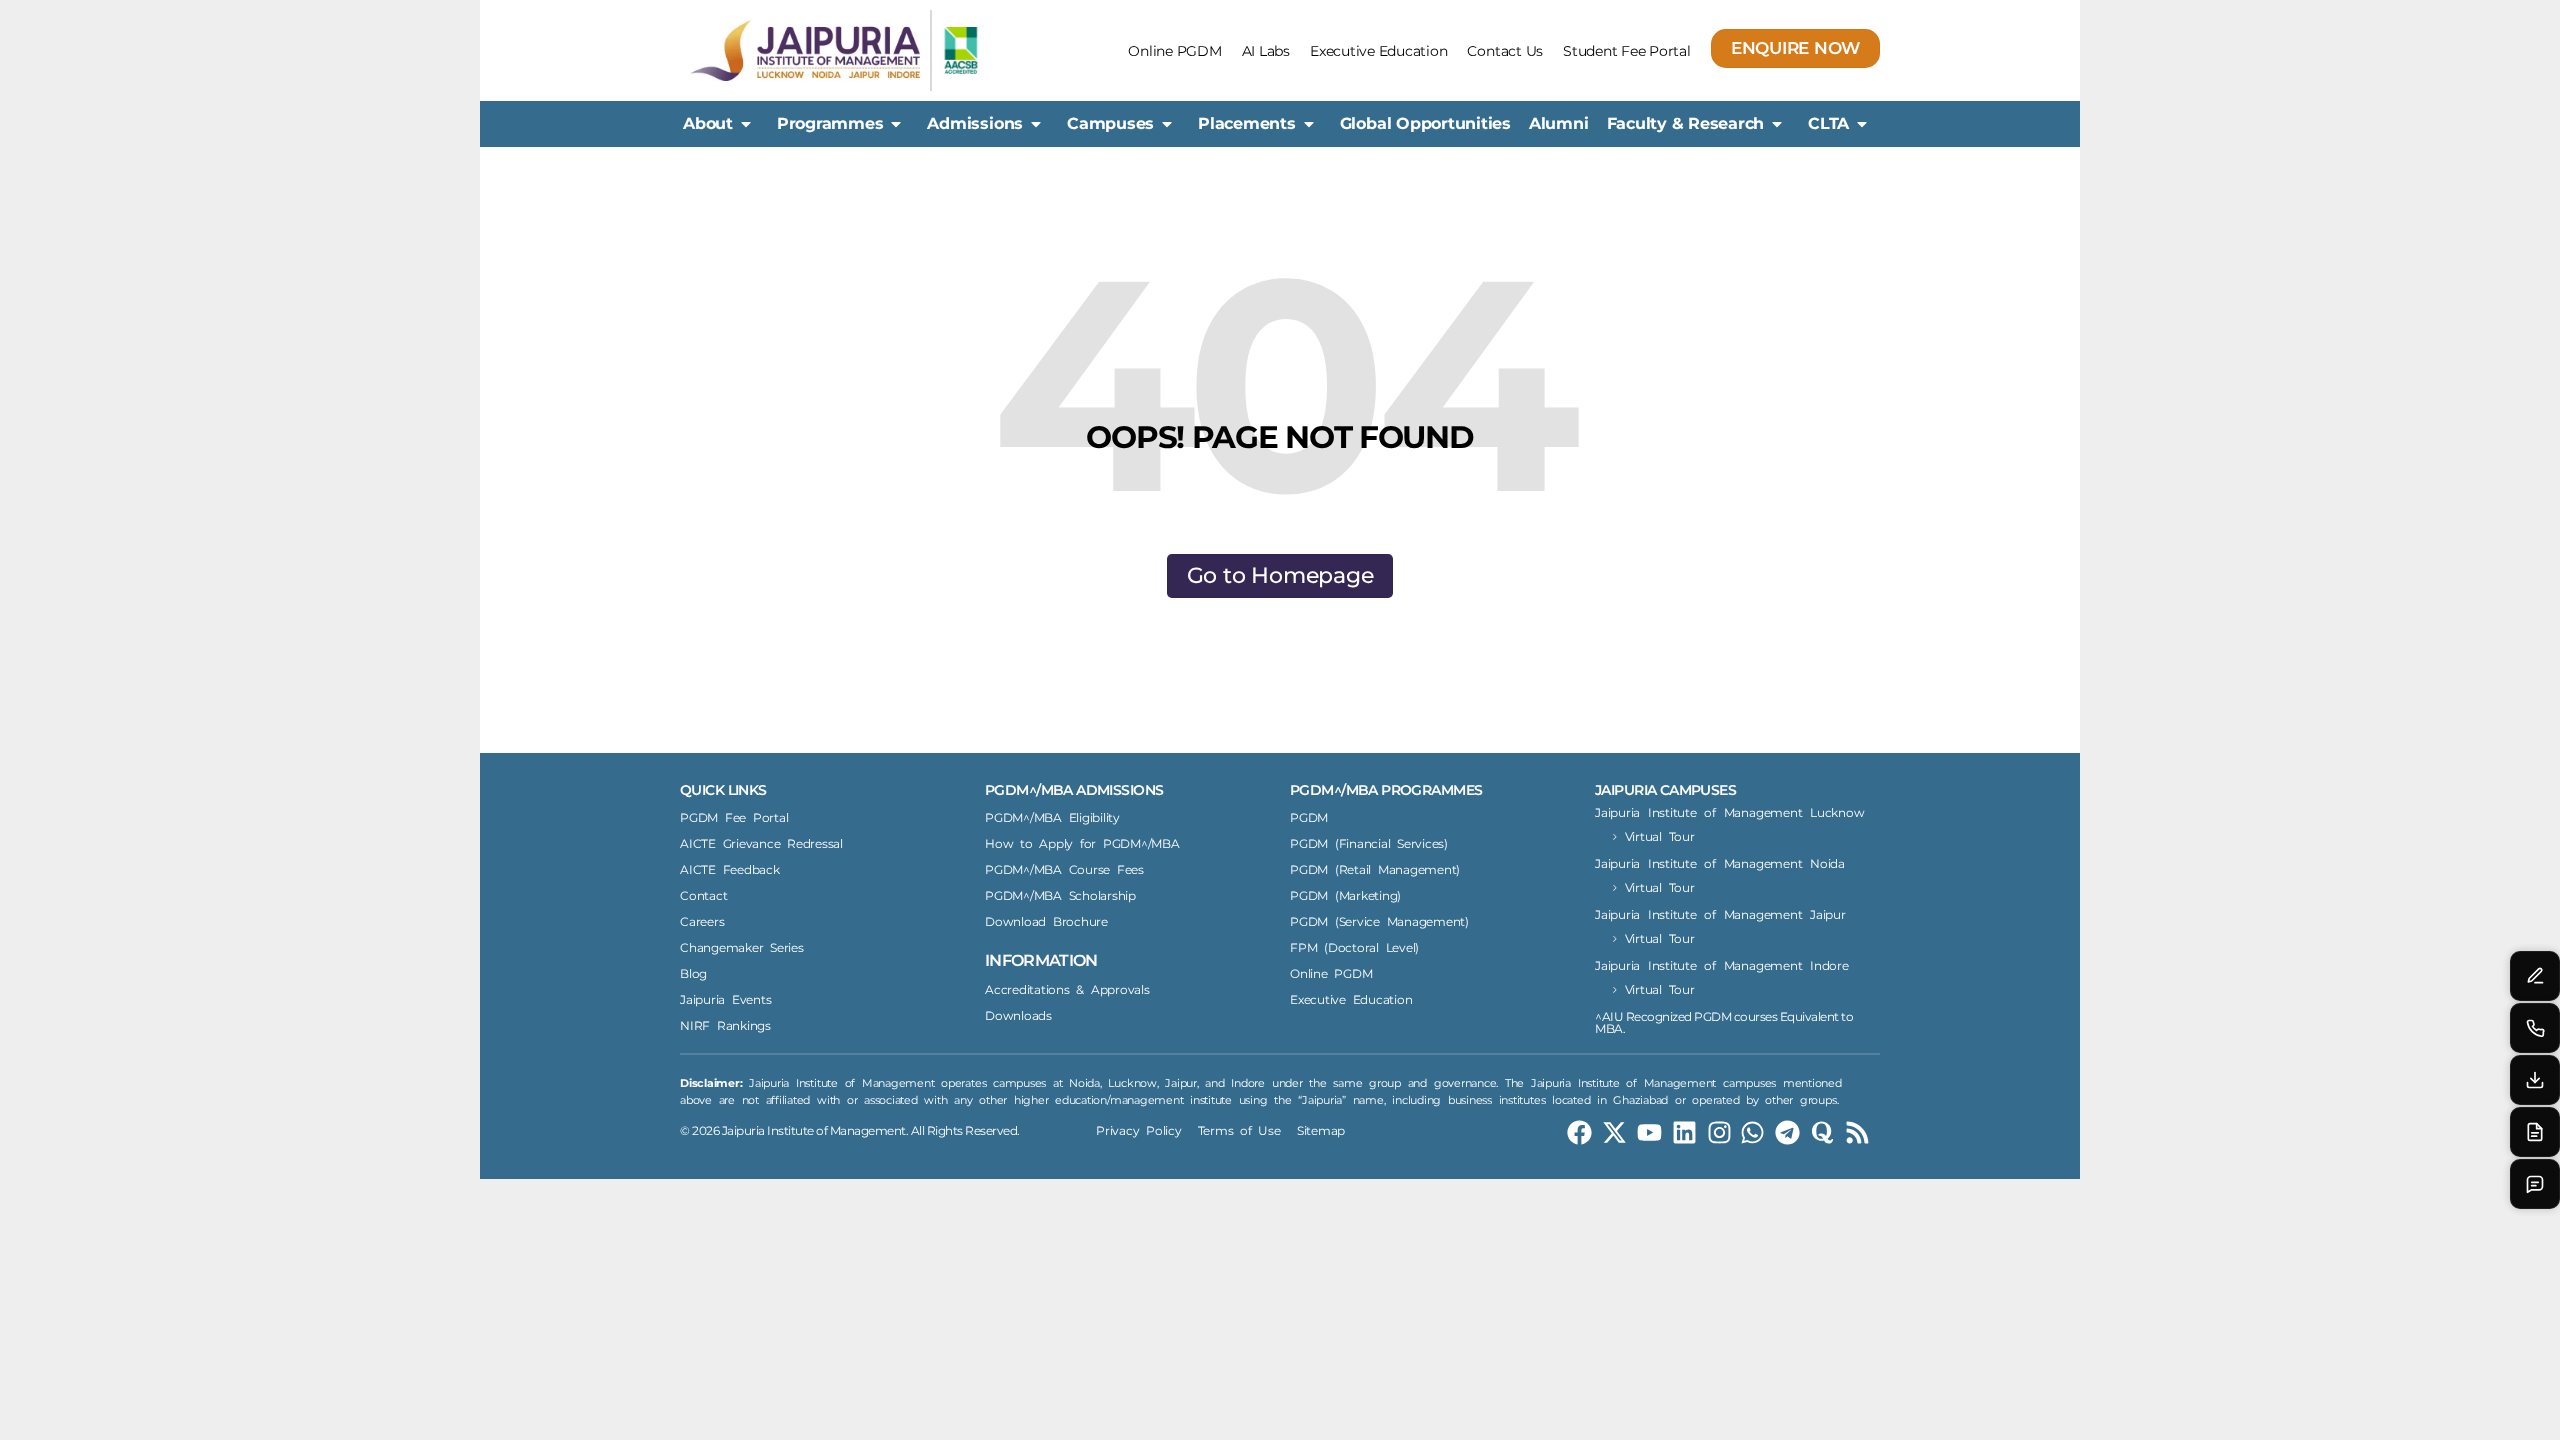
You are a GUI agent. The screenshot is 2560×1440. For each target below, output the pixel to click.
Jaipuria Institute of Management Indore (1722, 965)
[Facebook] (1579, 1132)
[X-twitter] (1614, 1132)
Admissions (975, 123)
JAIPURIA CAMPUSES (1665, 790)
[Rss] (1857, 1132)
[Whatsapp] (1752, 1132)
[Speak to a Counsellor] (2535, 976)
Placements (1247, 123)
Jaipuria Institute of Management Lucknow (1729, 812)
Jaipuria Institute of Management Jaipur (1720, 914)
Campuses (1110, 123)
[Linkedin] (1684, 1132)
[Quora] (1822, 1132)
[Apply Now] (2535, 1132)
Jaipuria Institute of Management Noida (1720, 863)
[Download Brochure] (2535, 1080)
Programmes (830, 123)
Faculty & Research (1686, 123)
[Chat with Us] (2535, 1184)
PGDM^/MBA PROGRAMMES (1386, 790)
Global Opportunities (1425, 123)
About (708, 123)
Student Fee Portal (1627, 51)
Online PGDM (1174, 51)
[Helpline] (2535, 1028)
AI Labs (1266, 51)
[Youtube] (1649, 1132)
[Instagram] (1719, 1132)
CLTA (1828, 123)
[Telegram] (1787, 1132)
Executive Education (1378, 51)
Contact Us (1505, 51)
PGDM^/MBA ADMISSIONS (1074, 790)
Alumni (1559, 123)
